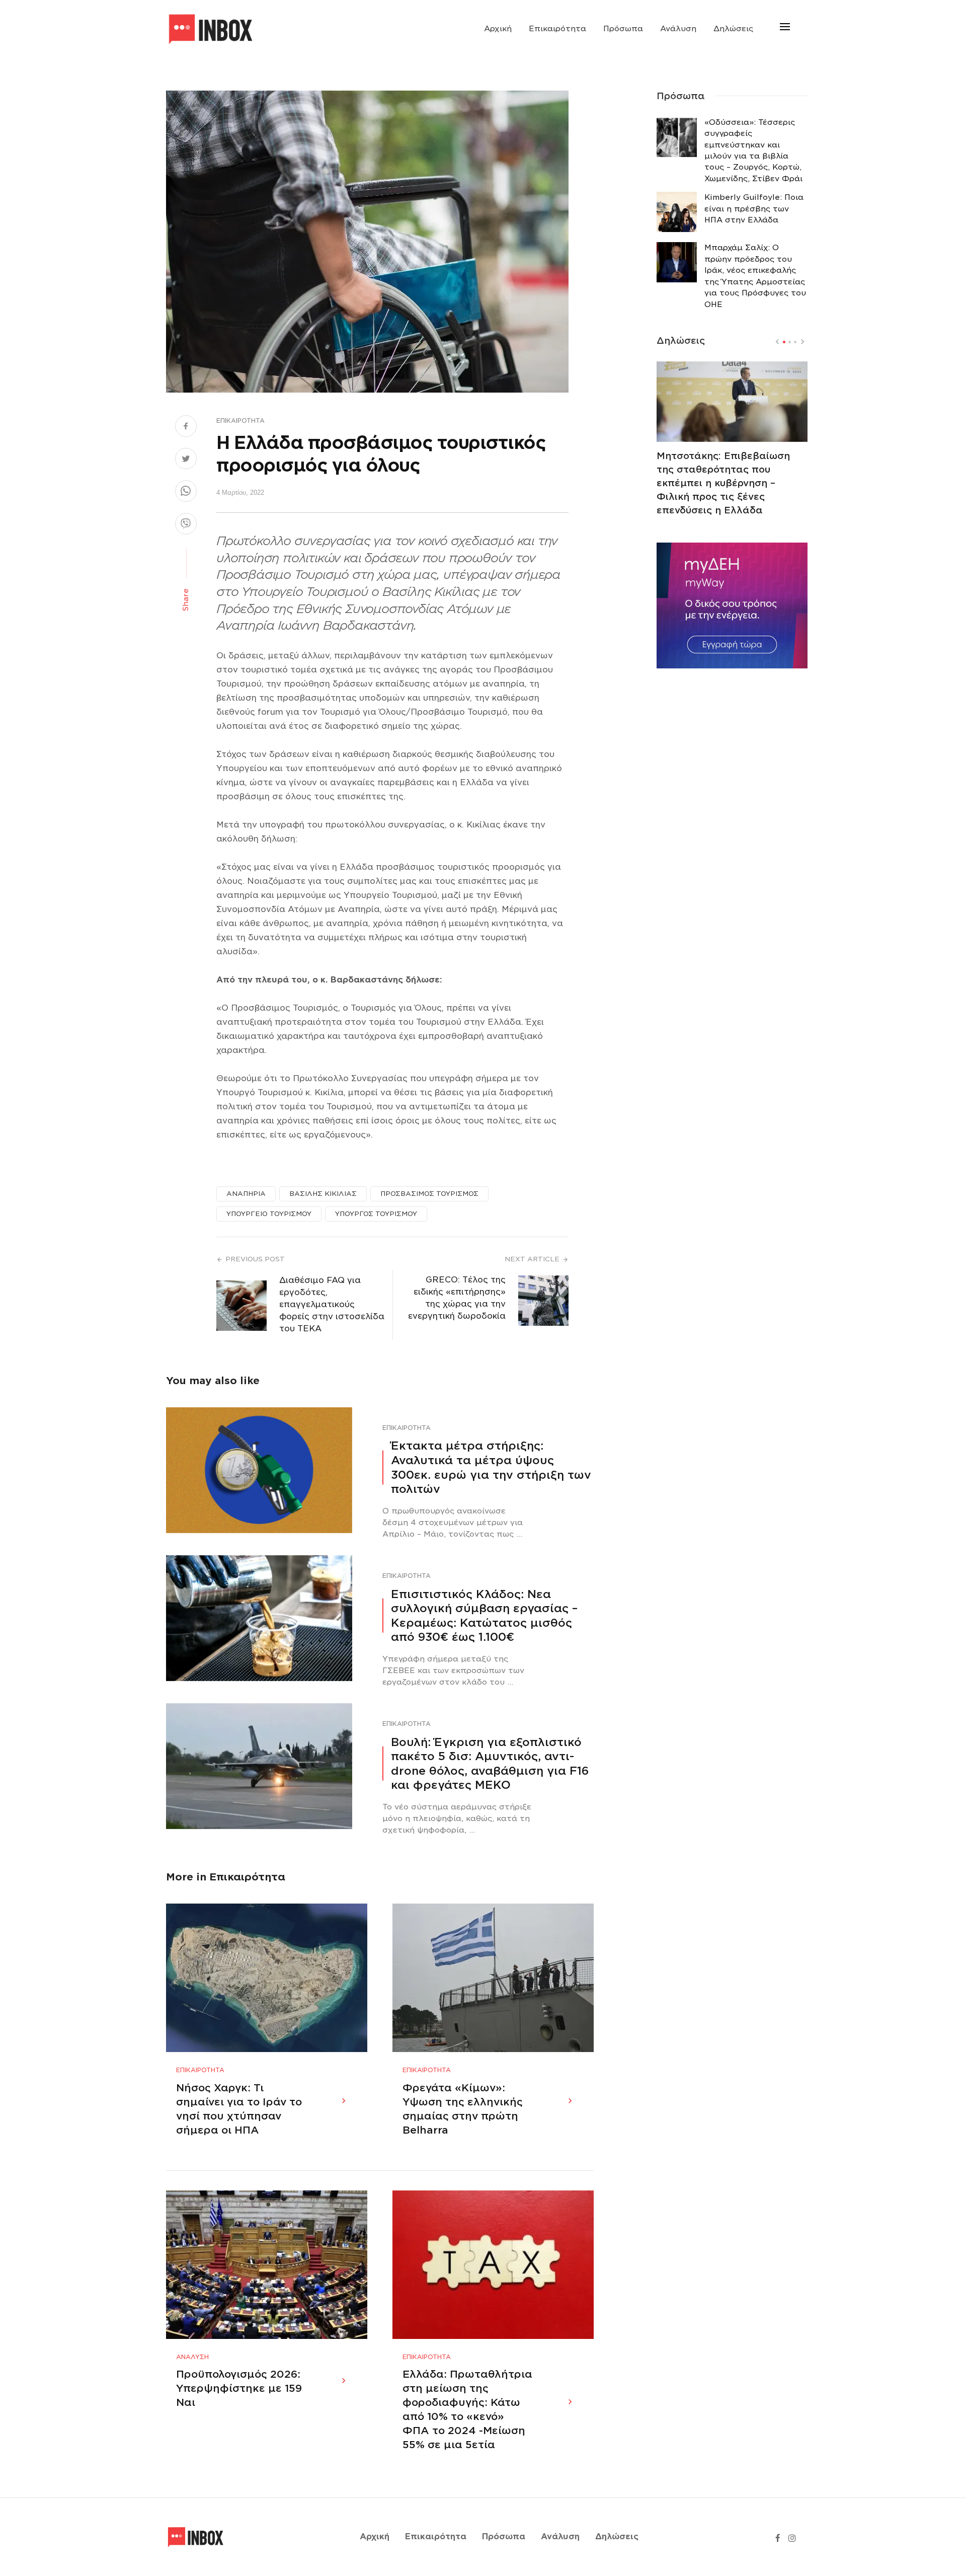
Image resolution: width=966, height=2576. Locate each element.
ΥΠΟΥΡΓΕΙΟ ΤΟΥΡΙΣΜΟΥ (269, 1214)
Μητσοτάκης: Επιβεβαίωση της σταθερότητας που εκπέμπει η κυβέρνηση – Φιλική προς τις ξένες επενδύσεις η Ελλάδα (723, 483)
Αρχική (498, 29)
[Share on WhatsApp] (186, 492)
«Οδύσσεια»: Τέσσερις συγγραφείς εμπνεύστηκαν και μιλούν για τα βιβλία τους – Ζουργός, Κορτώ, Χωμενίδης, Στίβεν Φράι (753, 150)
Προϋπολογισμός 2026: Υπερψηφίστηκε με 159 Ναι (239, 2388)
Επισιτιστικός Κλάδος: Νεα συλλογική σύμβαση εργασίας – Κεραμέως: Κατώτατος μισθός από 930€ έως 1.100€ (484, 1616)
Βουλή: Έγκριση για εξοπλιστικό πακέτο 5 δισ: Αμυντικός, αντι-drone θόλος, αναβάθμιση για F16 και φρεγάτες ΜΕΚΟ (490, 1764)
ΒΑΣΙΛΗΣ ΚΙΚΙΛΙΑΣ (323, 1194)
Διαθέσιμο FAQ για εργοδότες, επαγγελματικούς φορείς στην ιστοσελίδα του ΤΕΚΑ (332, 1304)
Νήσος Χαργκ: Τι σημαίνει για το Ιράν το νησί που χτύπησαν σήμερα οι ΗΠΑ (239, 2109)
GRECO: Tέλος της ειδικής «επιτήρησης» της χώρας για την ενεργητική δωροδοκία (457, 1298)
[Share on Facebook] (186, 427)
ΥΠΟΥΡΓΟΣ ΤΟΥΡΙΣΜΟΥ (376, 1214)
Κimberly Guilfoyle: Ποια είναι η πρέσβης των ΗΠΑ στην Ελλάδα (754, 209)
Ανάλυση (678, 29)
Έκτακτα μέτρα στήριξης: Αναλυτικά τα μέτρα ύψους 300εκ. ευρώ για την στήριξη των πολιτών (491, 1467)
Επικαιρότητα (557, 29)
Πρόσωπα (623, 29)
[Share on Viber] (186, 525)
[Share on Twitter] (186, 460)
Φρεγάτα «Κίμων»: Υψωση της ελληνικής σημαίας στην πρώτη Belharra (463, 2109)
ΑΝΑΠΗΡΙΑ (246, 1194)
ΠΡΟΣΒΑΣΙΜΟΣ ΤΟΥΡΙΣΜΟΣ (429, 1194)
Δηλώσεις (733, 29)
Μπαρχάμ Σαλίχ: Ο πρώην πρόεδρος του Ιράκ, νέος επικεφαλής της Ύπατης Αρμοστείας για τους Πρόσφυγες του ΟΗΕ (755, 276)
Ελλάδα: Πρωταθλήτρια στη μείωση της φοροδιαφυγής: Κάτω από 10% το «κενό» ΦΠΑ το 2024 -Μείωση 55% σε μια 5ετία (467, 2409)
